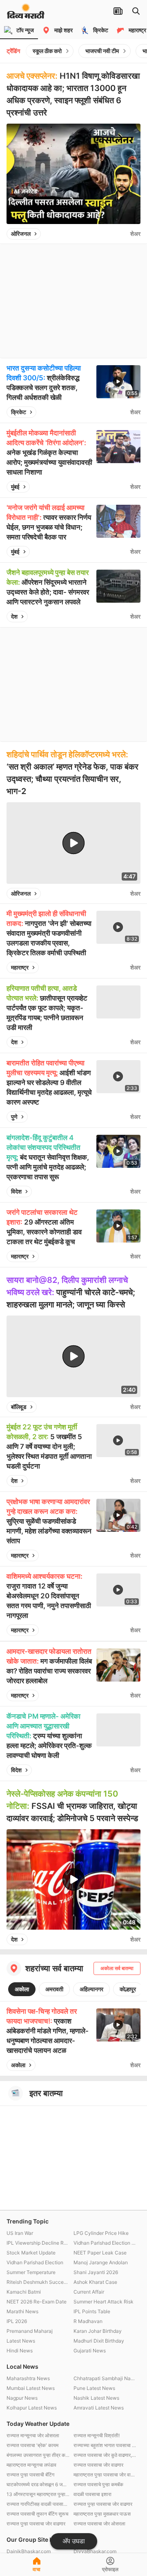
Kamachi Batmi (24, 2292)
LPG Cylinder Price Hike (101, 2233)
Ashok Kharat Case (95, 2282)
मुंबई (15, 487)
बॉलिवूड (19, 1407)
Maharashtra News (28, 2378)
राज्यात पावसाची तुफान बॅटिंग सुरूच (37, 2514)
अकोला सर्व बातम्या (117, 1968)
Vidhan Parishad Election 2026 (105, 2243)
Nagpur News (22, 2398)
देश (14, 616)
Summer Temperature (31, 2272)
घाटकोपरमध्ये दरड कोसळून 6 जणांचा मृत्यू (38, 2484)
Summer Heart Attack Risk (104, 2302)
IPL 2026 (17, 2321)
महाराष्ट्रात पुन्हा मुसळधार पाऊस (102, 2514)
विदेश (16, 1191)
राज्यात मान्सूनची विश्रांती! (97, 2435)
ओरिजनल (21, 234)
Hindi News (20, 2351)
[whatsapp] (122, 234)
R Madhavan (88, 2321)
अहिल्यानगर (91, 1989)
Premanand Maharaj (30, 2331)
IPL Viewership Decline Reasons (38, 2243)
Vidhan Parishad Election (35, 2262)
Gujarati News (90, 2351)
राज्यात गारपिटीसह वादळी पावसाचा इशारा (38, 2504)
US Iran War (20, 2233)
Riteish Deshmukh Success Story (38, 2282)
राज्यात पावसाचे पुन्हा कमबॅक (98, 2484)
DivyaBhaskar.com (95, 2551)
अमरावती (54, 1989)
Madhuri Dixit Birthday (99, 2341)
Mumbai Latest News (31, 2388)
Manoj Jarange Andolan (101, 2262)
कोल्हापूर (128, 1989)
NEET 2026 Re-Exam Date (37, 2302)
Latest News (21, 2341)
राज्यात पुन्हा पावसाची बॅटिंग (30, 2475)
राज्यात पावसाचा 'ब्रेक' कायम (32, 2445)
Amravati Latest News (99, 2408)
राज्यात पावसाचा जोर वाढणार (98, 2465)
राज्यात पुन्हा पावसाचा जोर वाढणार (103, 2504)
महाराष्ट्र (20, 967)
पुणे (14, 1117)
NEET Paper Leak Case (100, 2253)
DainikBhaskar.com (29, 2551)
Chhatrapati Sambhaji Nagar (105, 2378)
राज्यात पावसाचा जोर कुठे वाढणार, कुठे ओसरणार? (105, 2455)
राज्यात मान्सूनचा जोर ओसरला (33, 2435)
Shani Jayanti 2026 (96, 2272)
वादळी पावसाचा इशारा (92, 2494)
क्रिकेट (19, 412)
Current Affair (89, 2292)
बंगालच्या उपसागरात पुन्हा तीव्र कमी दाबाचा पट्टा (38, 2455)
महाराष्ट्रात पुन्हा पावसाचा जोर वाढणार (105, 2475)
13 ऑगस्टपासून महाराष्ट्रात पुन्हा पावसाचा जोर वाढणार (38, 2494)
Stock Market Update (31, 2253)
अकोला (22, 1989)
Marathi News (22, 2311)
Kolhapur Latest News (32, 2408)
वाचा (37, 2569)
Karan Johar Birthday (98, 2331)
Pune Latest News (94, 2388)
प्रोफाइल (110, 2569)
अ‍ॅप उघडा (74, 2541)
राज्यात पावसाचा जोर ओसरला (99, 2524)
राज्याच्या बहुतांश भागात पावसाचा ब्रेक (105, 2445)
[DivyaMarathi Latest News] (26, 14)
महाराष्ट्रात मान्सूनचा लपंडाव (31, 2465)
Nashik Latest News (96, 2398)
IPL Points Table (92, 2311)
